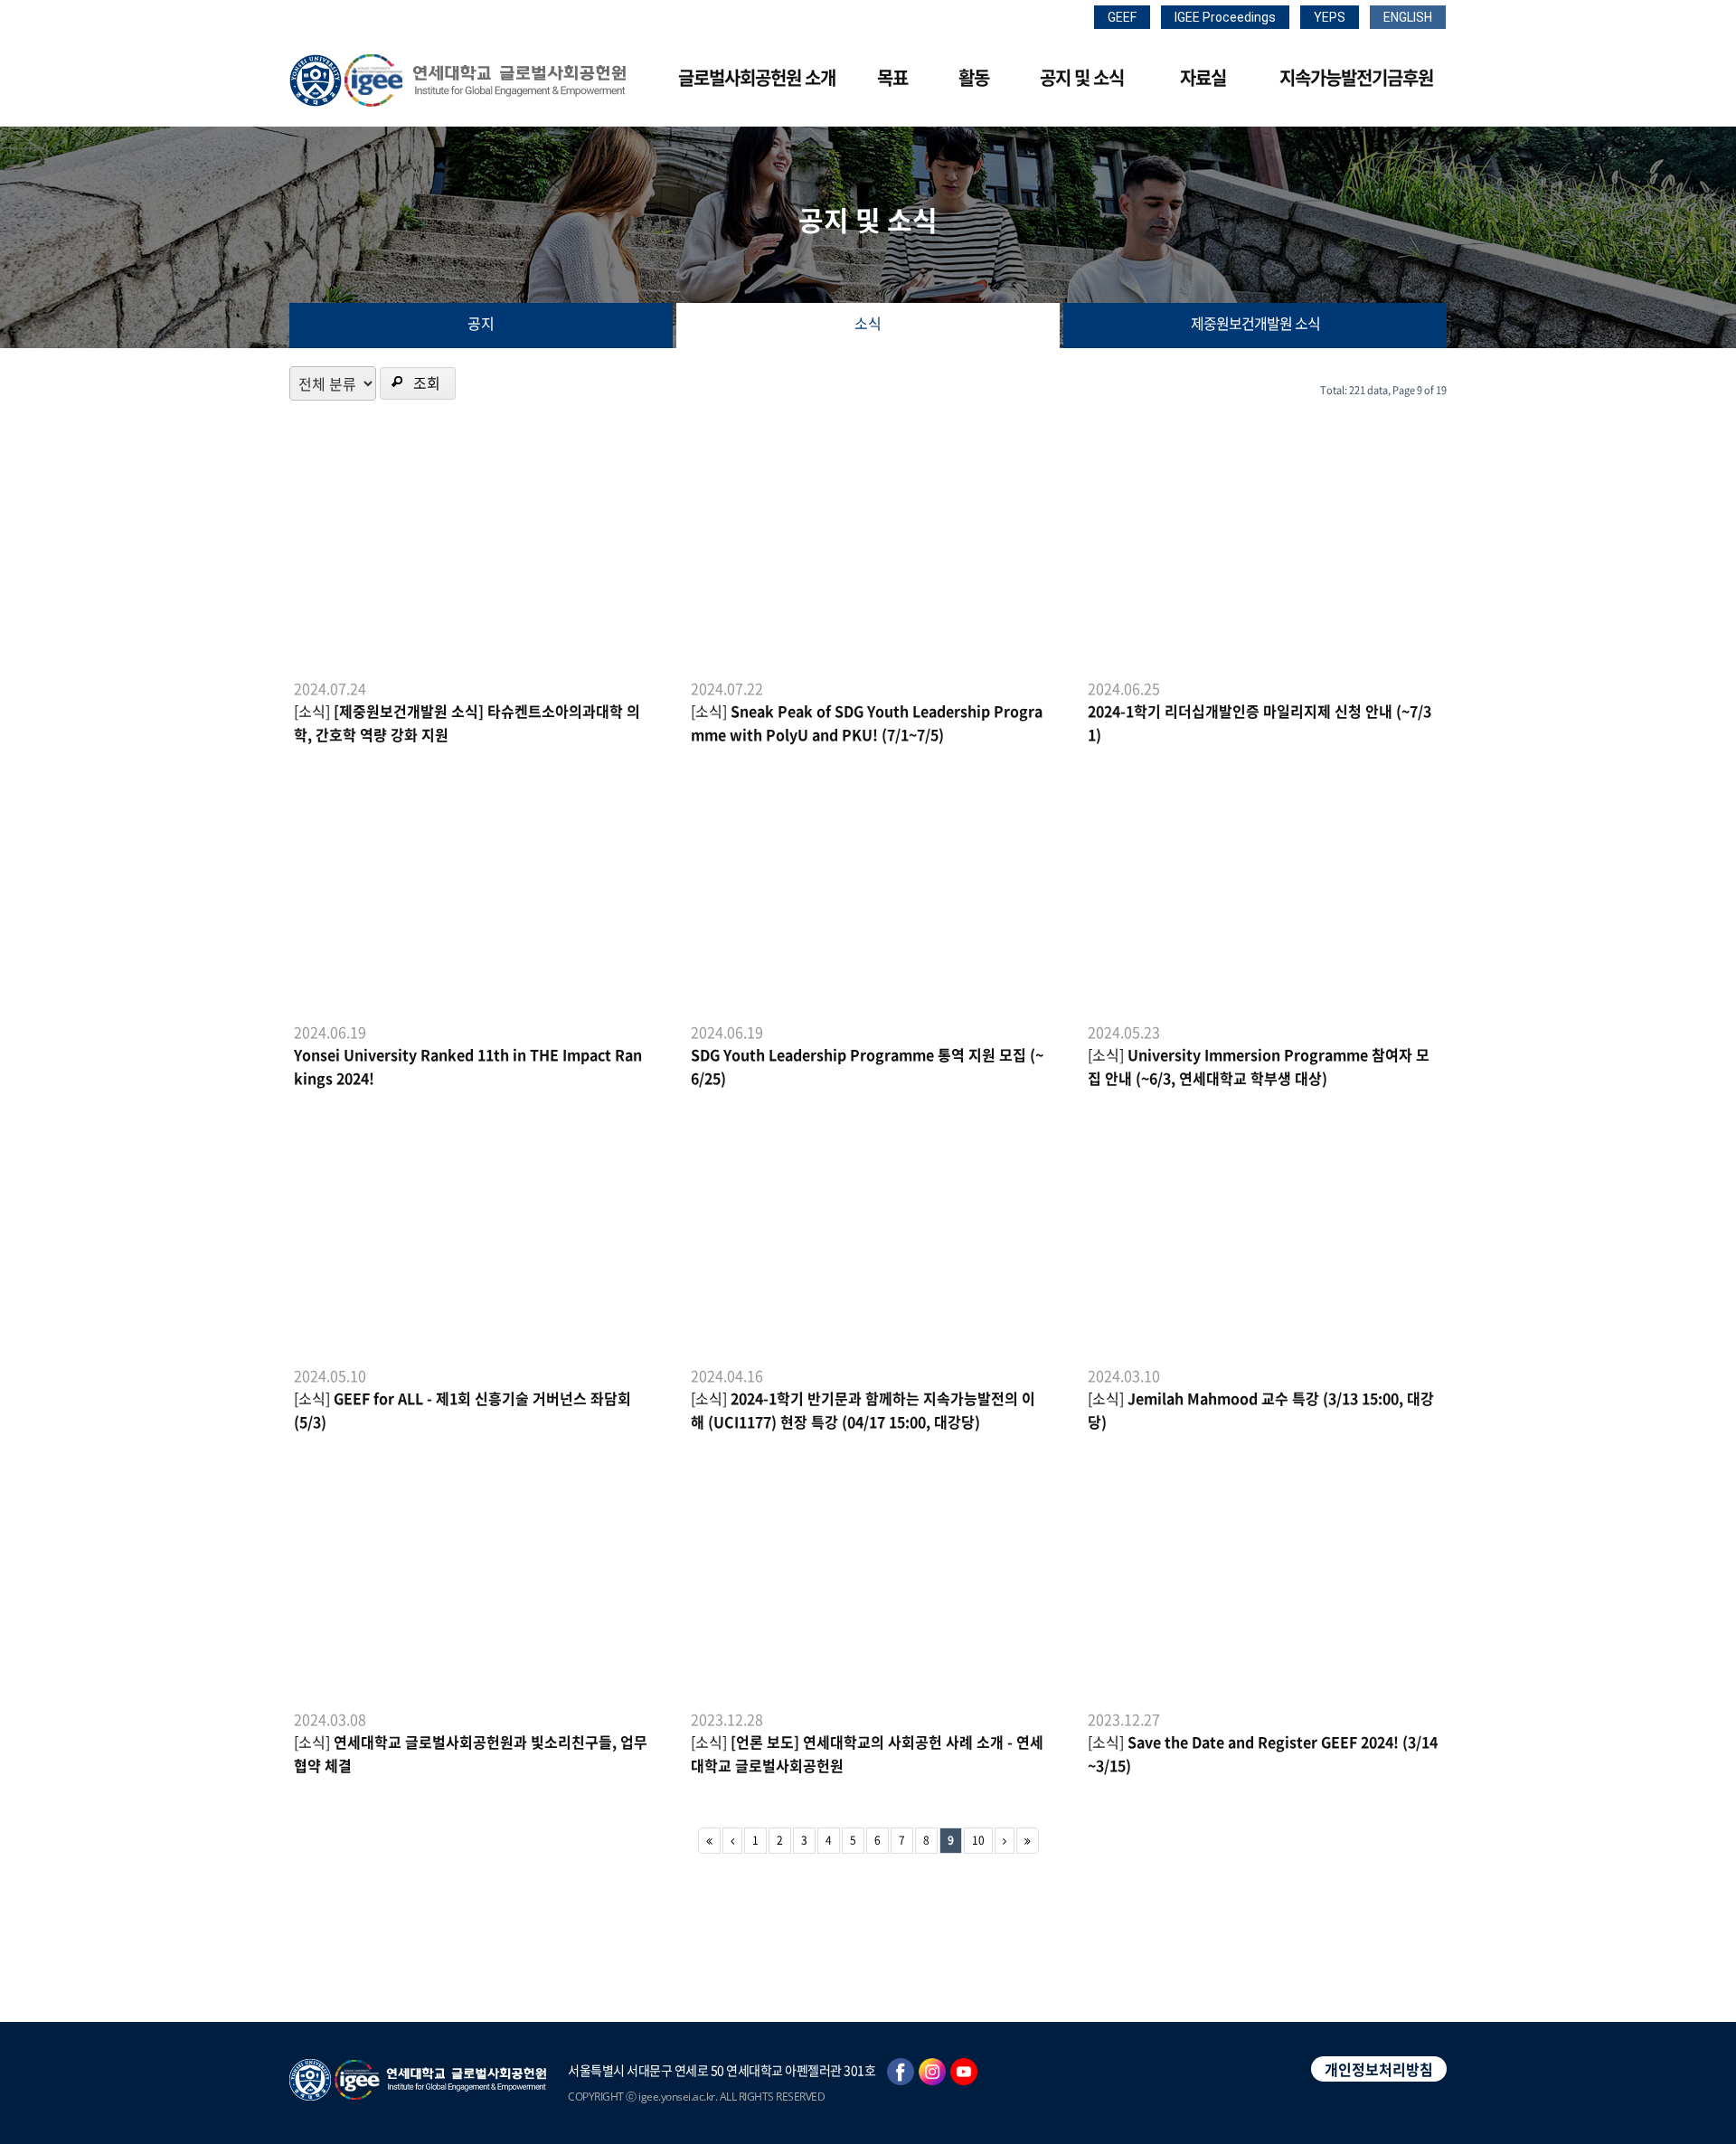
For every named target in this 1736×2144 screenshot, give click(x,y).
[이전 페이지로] (732, 1841)
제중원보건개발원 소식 (1255, 323)
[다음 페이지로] (1005, 1841)
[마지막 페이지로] (1028, 1841)
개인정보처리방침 (1379, 2069)
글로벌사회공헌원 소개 (757, 77)
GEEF (1122, 17)
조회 (427, 383)
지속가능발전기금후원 (1356, 77)
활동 (974, 77)
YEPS (1330, 17)
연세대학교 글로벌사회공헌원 (458, 80)
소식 (868, 323)
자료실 (1203, 77)
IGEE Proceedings (1225, 17)
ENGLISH (1408, 17)
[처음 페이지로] (709, 1841)
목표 (892, 77)
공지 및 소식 (1082, 77)
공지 (481, 323)
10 (978, 1840)
